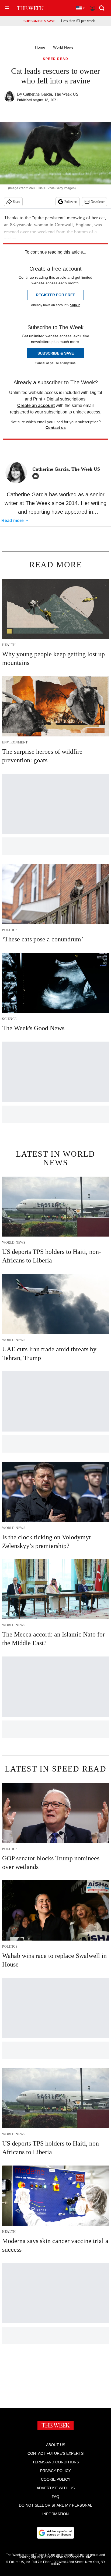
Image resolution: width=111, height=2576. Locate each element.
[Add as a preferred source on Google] (55, 2533)
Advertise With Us (56, 2488)
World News (63, 47)
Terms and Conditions (56, 2462)
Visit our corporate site (74, 2557)
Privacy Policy (55, 2471)
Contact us (56, 427)
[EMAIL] (37, 476)
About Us (56, 2445)
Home (40, 47)
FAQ (55, 2497)
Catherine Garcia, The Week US (51, 94)
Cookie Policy (56, 2479)
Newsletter (98, 202)
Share (17, 202)
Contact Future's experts (55, 2453)
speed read (55, 59)
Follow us (71, 202)
